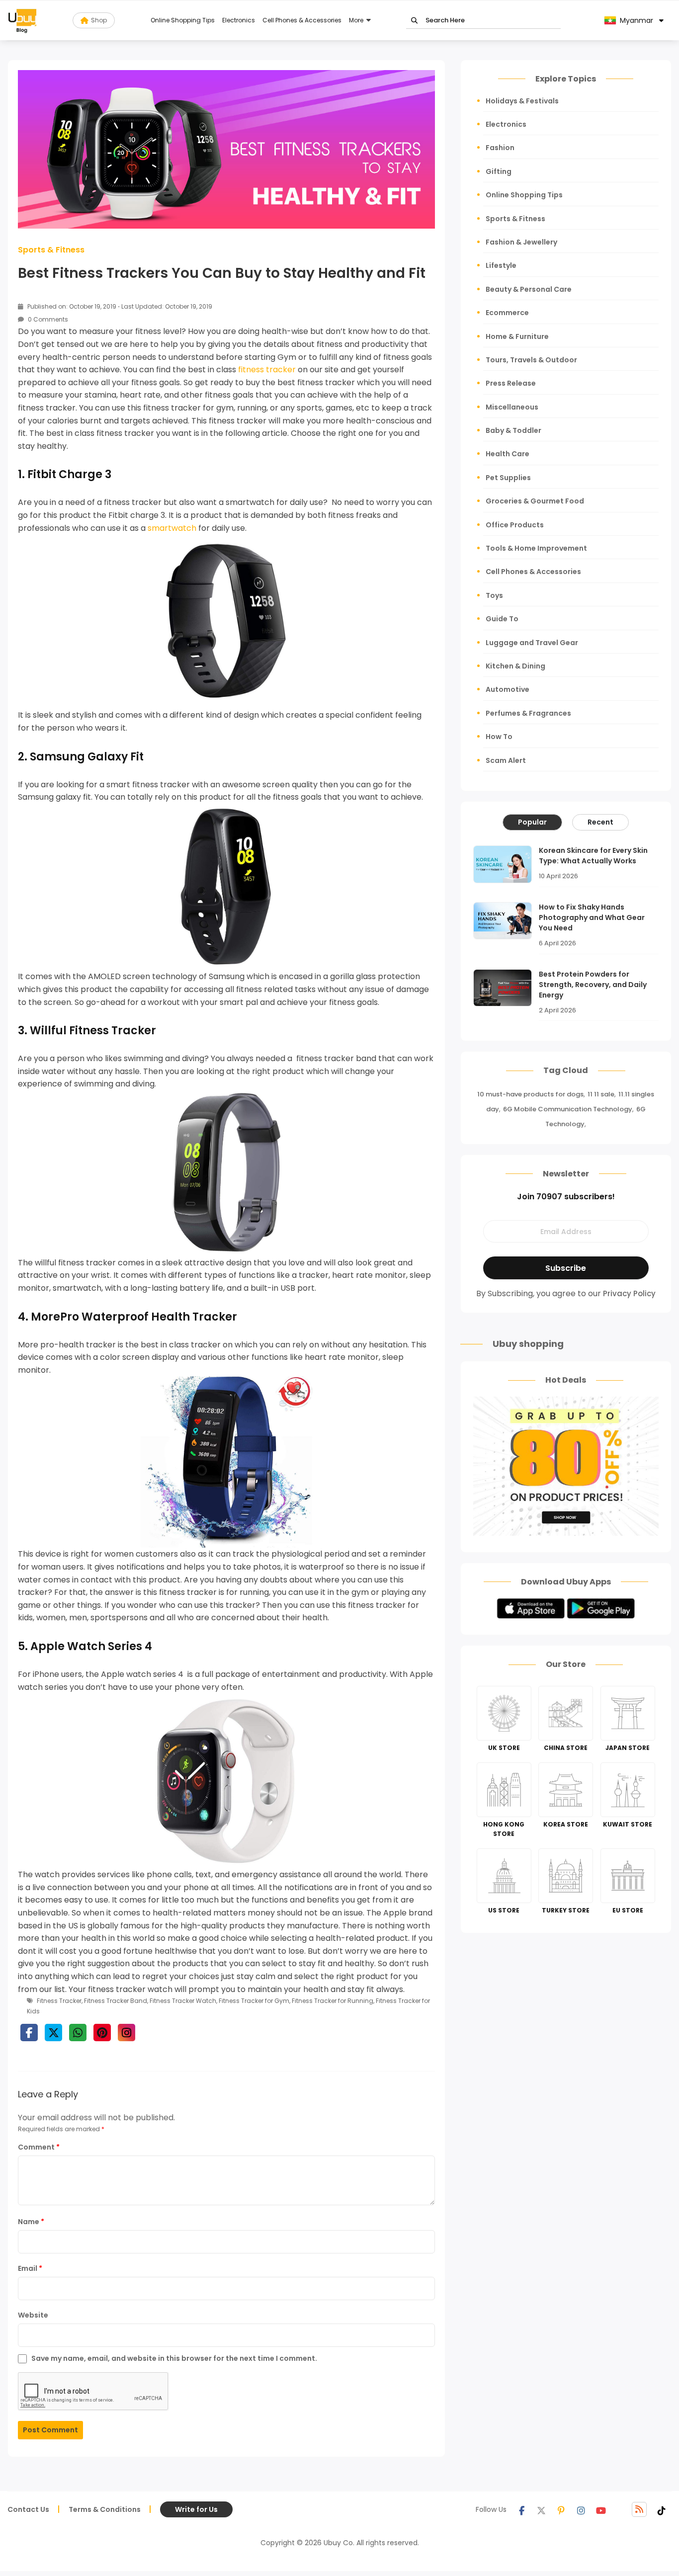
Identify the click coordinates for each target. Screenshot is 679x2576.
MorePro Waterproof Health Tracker (134, 1317)
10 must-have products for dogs (530, 1094)
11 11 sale (601, 1094)
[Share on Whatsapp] (78, 2033)
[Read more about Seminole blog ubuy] (22, 20)
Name (31, 2222)
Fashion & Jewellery (521, 242)
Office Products (515, 525)
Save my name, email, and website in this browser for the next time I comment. (174, 2358)
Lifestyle (501, 265)
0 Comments (47, 319)
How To (499, 737)
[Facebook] (521, 2509)
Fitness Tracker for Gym (254, 2001)
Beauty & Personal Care (529, 289)
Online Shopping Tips (183, 20)
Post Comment (50, 2430)
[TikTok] (662, 2509)
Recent (600, 822)
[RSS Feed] (639, 2509)
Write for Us (196, 2509)
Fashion (500, 148)
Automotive (508, 689)
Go (414, 21)
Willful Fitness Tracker (93, 1031)
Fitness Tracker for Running (333, 2001)
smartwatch (172, 528)
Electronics (239, 20)
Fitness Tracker (59, 2001)
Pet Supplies (508, 478)
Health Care (508, 454)
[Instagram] (581, 2509)
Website (33, 2315)
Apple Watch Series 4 (91, 1646)
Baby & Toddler (513, 430)
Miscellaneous (512, 407)
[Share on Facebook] (29, 2033)
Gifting (499, 171)
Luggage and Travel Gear (532, 643)
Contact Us (28, 2509)
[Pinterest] (561, 2509)
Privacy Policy (629, 1293)
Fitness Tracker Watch (183, 2001)
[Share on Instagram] (127, 2033)
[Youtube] (601, 2509)
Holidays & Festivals (522, 101)
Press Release (511, 383)
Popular (532, 822)
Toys (494, 595)
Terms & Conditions (105, 2509)
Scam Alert (506, 760)
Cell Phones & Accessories (302, 20)
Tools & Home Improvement (536, 548)
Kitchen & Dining (515, 666)
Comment (39, 2147)
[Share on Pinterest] (102, 2033)
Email (30, 2268)
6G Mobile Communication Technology (568, 1109)
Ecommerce (507, 313)
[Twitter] (541, 2509)
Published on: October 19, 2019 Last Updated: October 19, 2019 (119, 306)
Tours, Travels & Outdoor (531, 360)
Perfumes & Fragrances (528, 713)
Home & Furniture (517, 336)
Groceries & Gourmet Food (535, 501)
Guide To (502, 619)
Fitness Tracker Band (116, 2001)
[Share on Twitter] (53, 2033)
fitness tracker (267, 370)
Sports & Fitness (51, 250)
